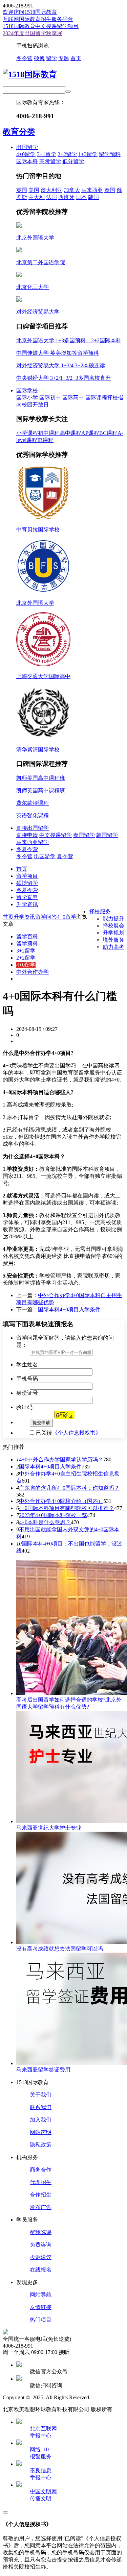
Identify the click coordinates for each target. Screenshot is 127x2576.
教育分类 (19, 132)
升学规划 (113, 933)
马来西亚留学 (33, 842)
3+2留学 (26, 951)
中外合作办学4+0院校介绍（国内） (61, 1501)
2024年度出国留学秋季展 (33, 33)
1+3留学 (88, 154)
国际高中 (73, 398)
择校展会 (113, 926)
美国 (34, 190)
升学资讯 (27, 904)
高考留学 (50, 161)
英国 (22, 190)
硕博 (39, 58)
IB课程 (45, 440)
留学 (51, 58)
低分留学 (73, 161)
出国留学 (27, 147)
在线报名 (41, 2270)
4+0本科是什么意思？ (45, 1522)
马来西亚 (92, 190)
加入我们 (41, 2120)
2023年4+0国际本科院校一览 (53, 1515)
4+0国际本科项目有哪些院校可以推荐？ (67, 1508)
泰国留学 (84, 835)
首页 (76, 58)
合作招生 (41, 2195)
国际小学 (27, 398)
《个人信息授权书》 (77, 1433)
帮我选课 (41, 2232)
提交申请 (41, 1423)
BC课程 (108, 433)
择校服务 (100, 911)
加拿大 (72, 190)
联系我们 (41, 2107)
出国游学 (45, 856)
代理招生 (41, 2182)
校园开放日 (35, 405)
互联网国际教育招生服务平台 (38, 19)
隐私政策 (41, 2145)
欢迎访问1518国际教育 (30, 12)
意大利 (37, 197)
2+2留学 (67, 154)
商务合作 (41, 2170)
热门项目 (41, 2320)
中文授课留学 (56, 835)
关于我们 (41, 2095)
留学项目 (27, 876)
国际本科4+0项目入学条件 (69, 1309)
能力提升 (113, 919)
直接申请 (27, 835)
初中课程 (49, 433)
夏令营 (65, 856)
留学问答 (46, 917)
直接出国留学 (33, 828)
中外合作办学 (33, 972)
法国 (51, 197)
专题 (64, 58)
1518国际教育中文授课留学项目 (41, 26)
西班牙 (66, 197)
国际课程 (96, 398)
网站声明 (41, 2132)
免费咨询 (41, 2245)
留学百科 (27, 936)
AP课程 (90, 433)
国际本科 (27, 161)
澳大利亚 (51, 190)
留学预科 (110, 154)
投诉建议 (41, 2257)
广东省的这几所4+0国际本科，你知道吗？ (69, 1488)
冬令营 (24, 58)
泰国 (110, 190)
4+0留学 (26, 154)
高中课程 (70, 433)
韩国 (93, 197)
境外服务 (113, 940)
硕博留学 (27, 883)
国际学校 (27, 390)
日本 (81, 197)
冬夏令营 (27, 849)
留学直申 (27, 897)
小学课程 (27, 433)
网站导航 (41, 2295)
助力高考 (113, 947)
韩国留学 (107, 835)
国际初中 (50, 398)
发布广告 (41, 2207)
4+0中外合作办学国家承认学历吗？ (61, 1459)
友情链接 (41, 2307)
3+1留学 (47, 154)
